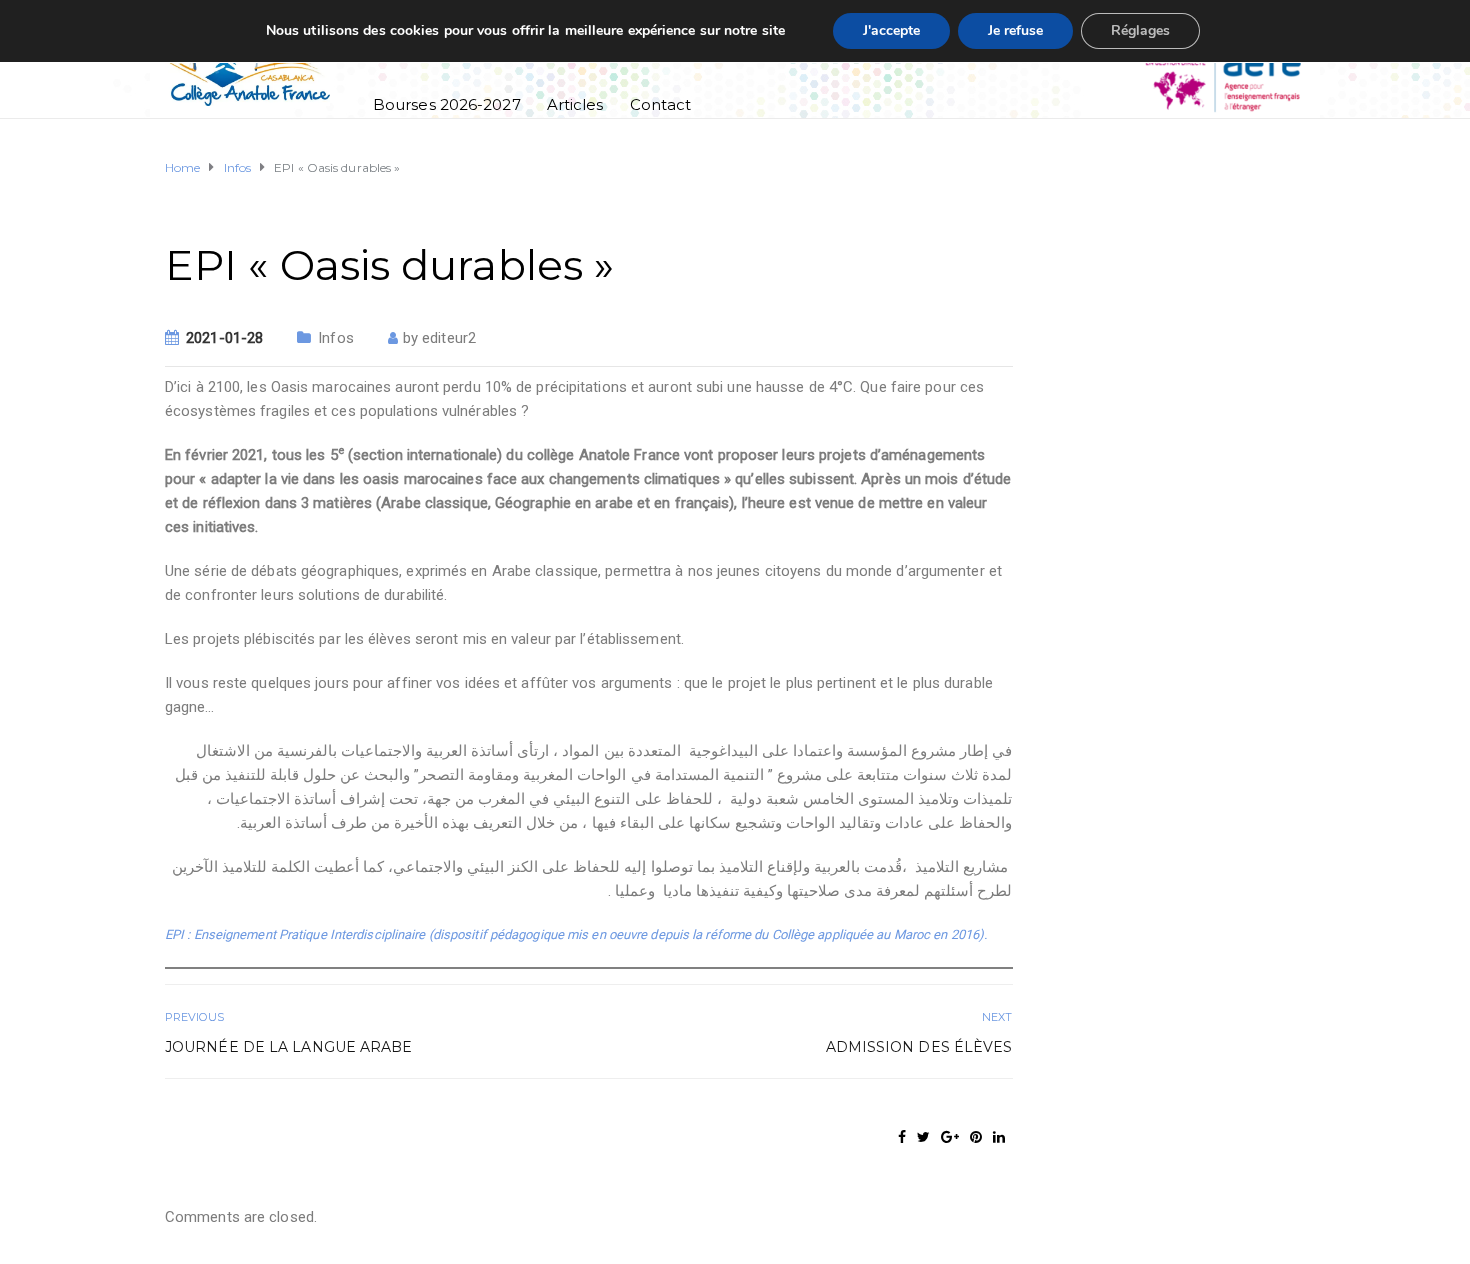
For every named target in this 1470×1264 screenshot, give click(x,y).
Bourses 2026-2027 (447, 104)
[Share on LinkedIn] (999, 1137)
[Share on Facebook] (902, 1137)
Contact (661, 104)
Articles (575, 104)
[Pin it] (976, 1137)
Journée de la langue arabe (289, 1047)
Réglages (1140, 30)
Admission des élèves (919, 1047)
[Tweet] (923, 1137)
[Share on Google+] (950, 1137)
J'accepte (891, 30)
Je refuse (1015, 30)
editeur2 (449, 338)
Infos (336, 338)
